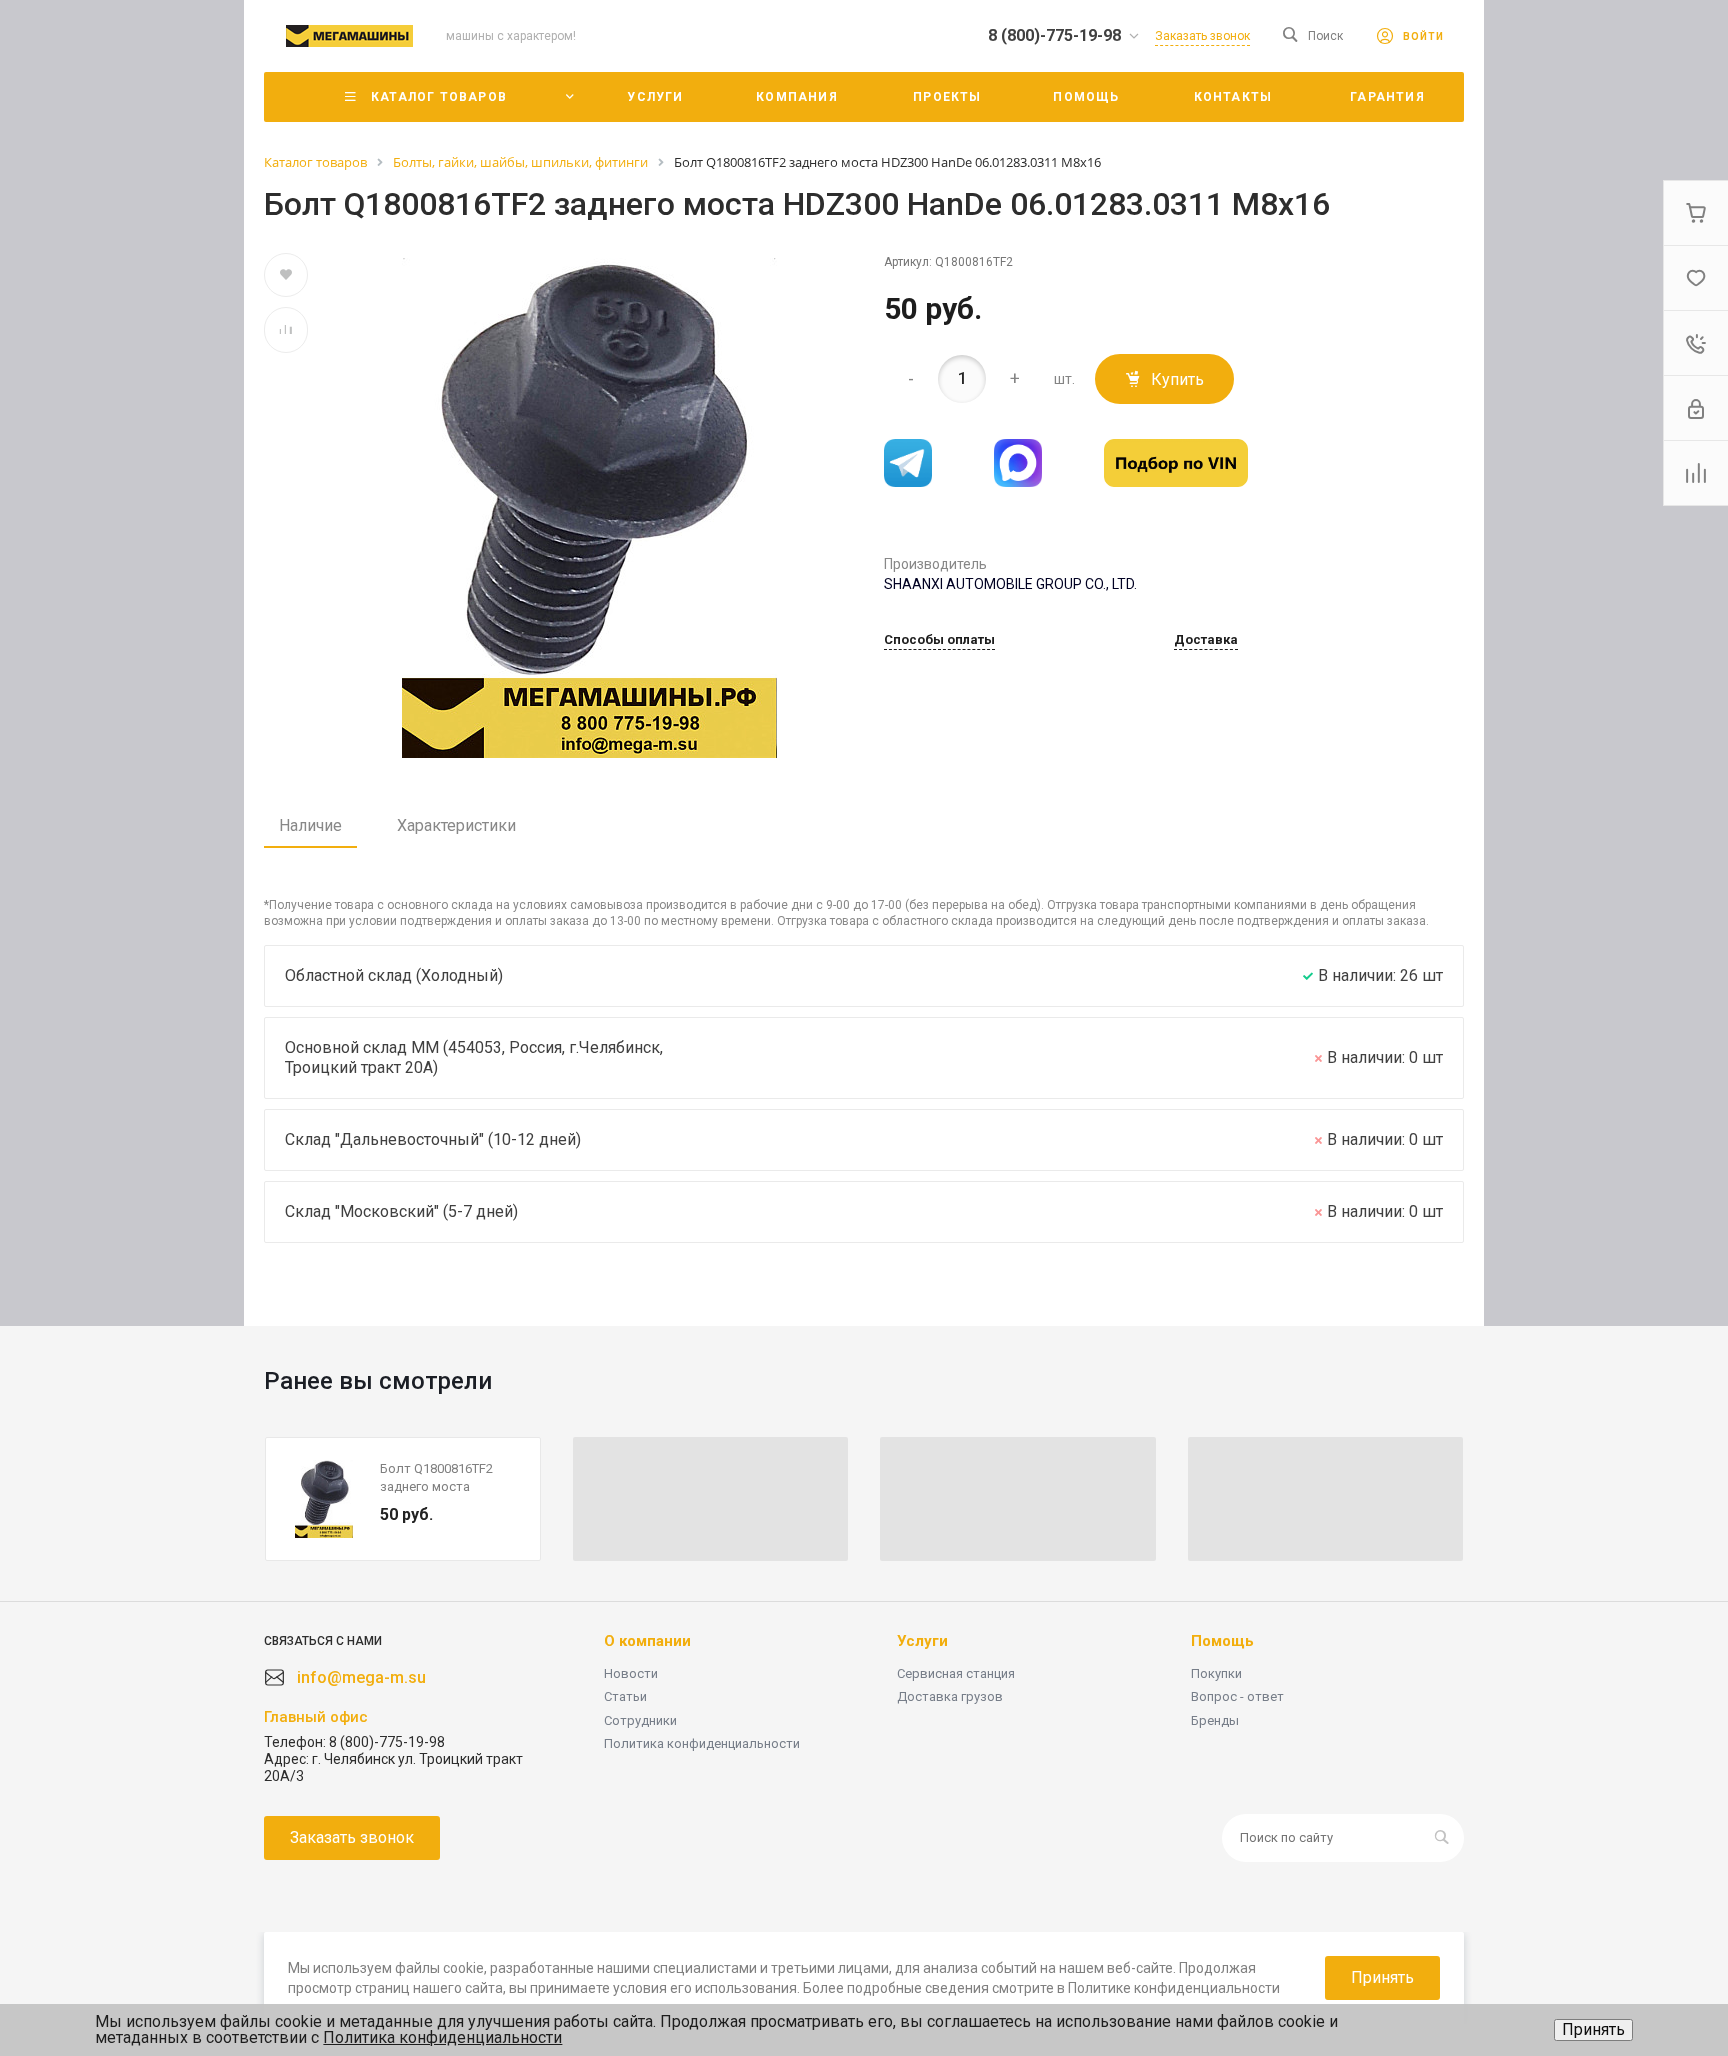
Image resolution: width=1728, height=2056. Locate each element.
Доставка (1206, 640)
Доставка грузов (950, 1696)
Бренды (1215, 1720)
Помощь (1222, 1641)
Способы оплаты (939, 640)
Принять (1593, 2029)
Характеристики (456, 825)
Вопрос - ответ (1237, 1696)
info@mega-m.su (361, 1677)
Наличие (310, 825)
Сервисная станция (956, 1673)
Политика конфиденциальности (702, 1743)
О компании (647, 1641)
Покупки (1216, 1673)
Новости (631, 1673)
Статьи (625, 1696)
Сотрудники (640, 1720)
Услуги (922, 1641)
